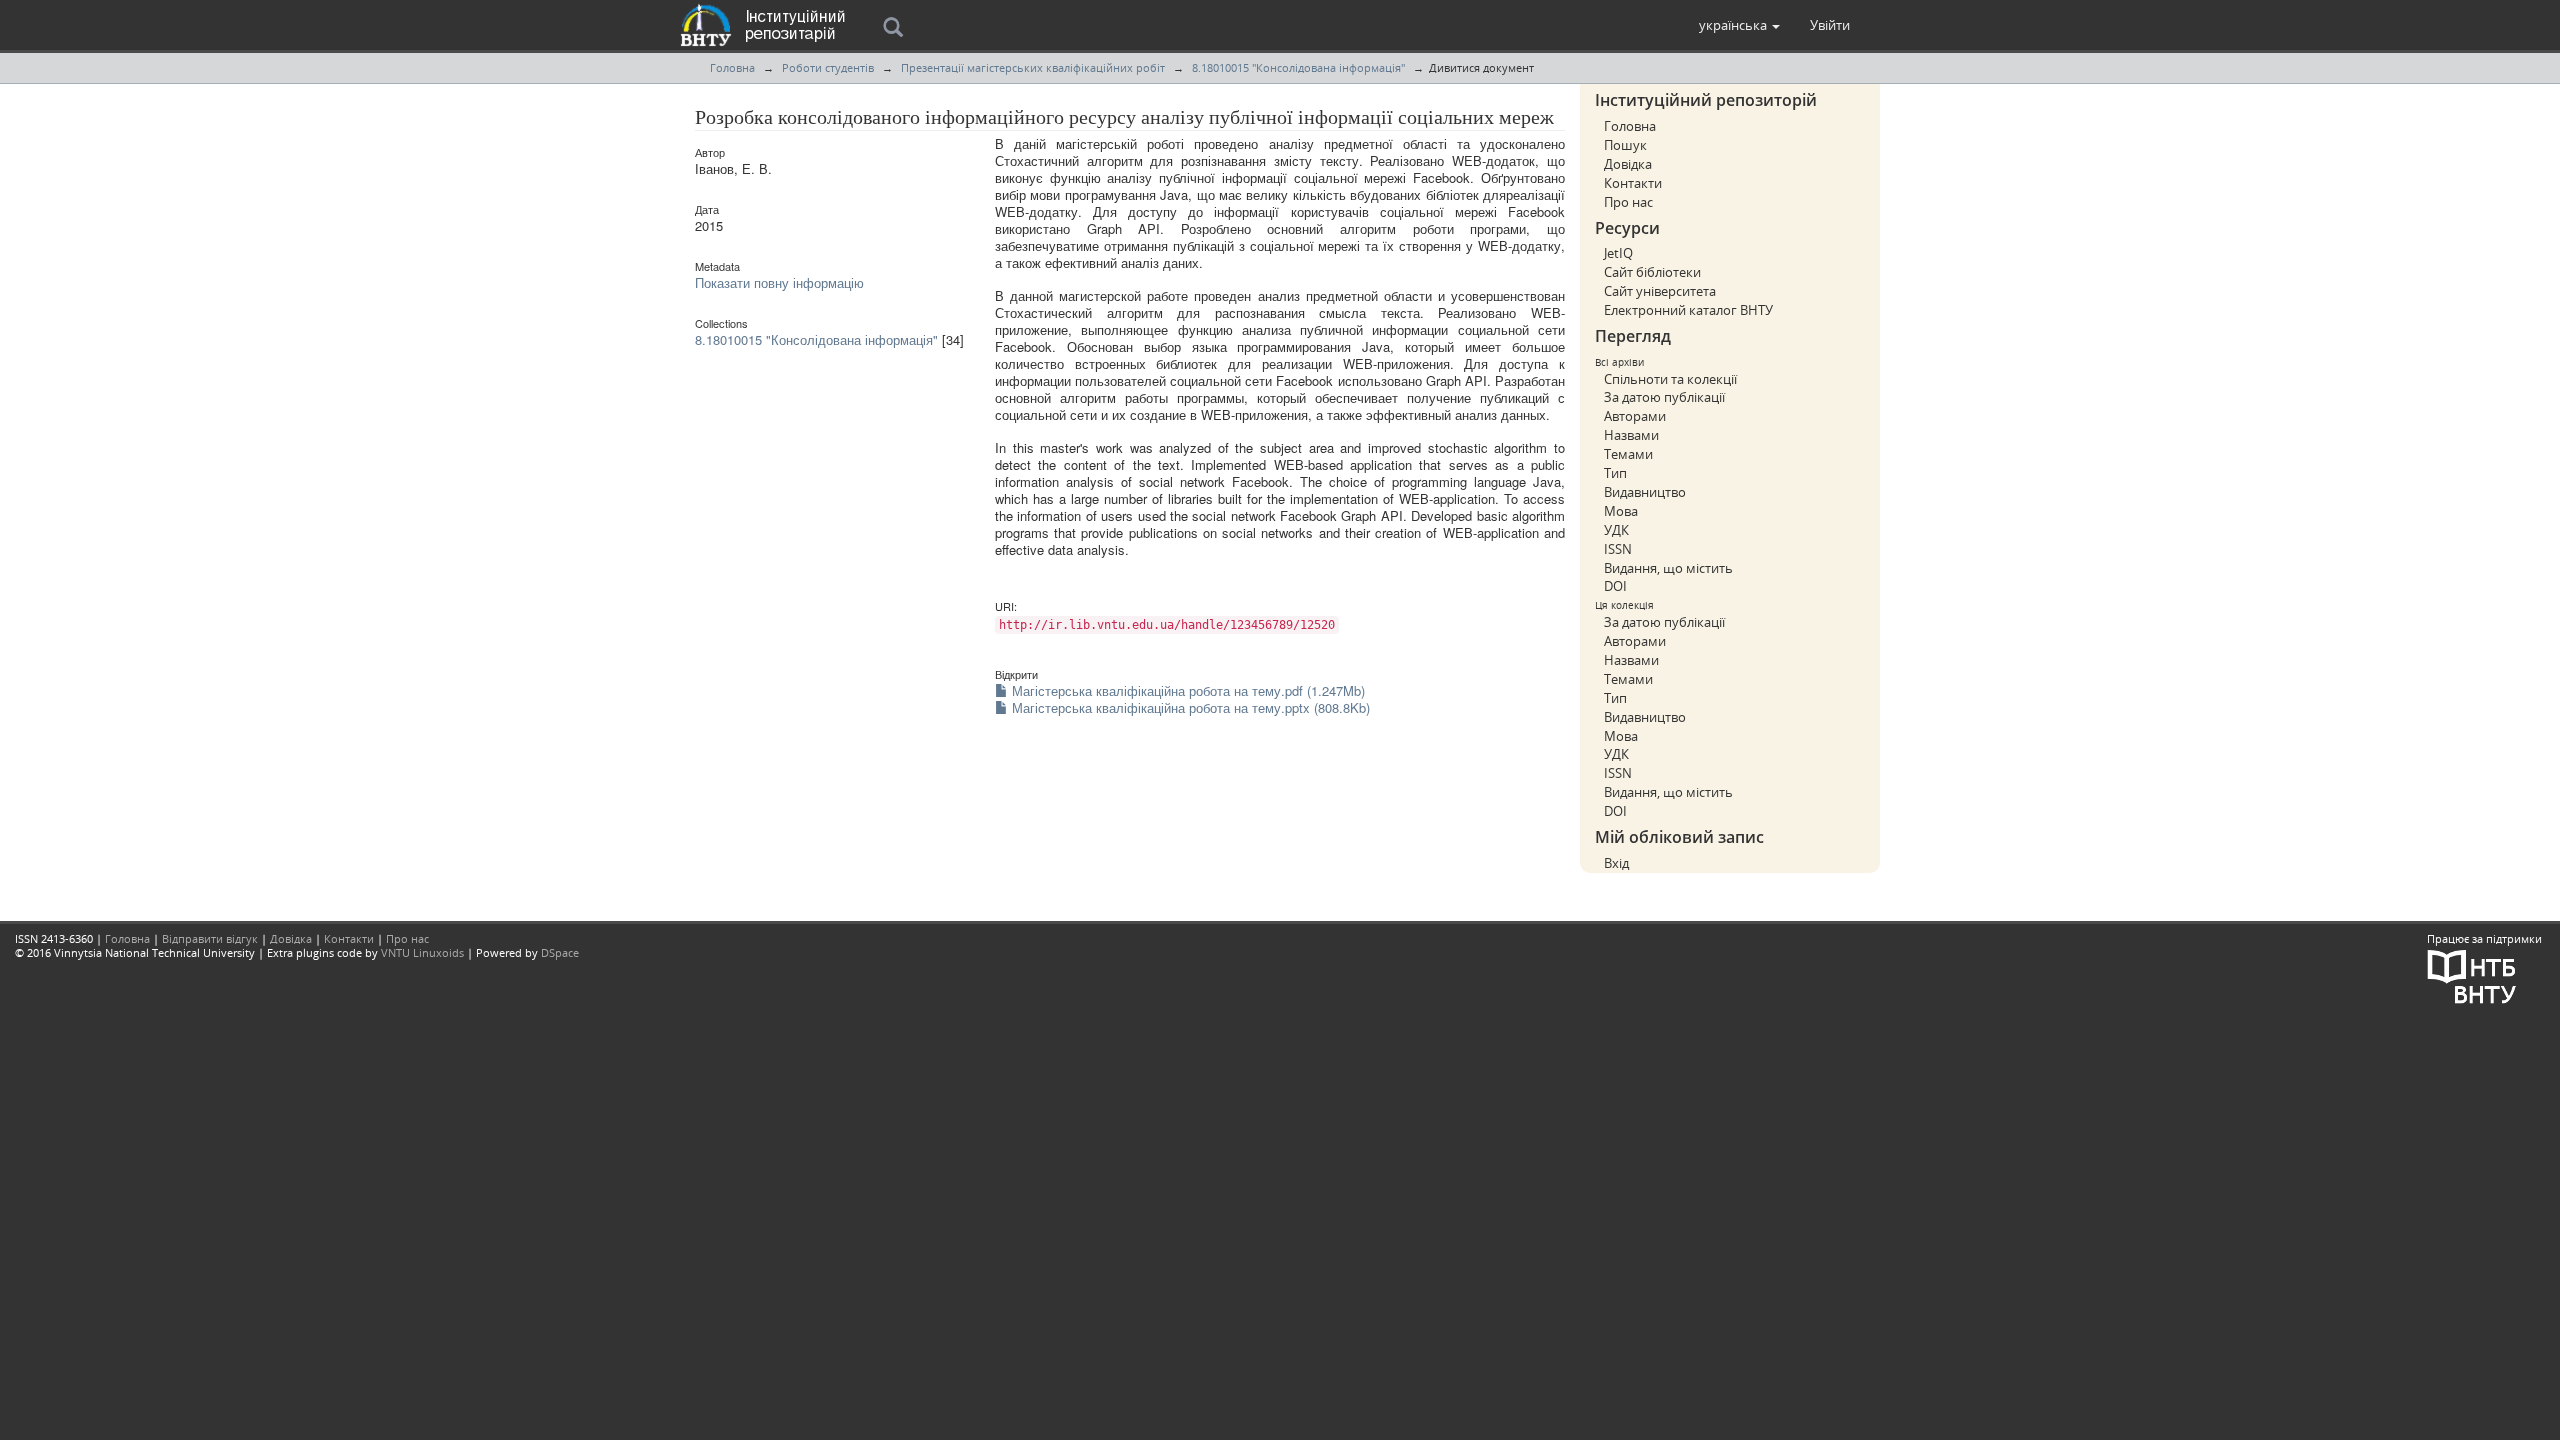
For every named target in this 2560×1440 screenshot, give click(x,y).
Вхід (1616, 863)
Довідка (1628, 164)
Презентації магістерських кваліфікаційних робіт (1033, 67)
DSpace (560, 952)
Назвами (1631, 435)
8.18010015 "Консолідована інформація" (1298, 67)
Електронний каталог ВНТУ (1688, 310)
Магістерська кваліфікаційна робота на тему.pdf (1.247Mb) (1186, 690)
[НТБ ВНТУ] (2472, 974)
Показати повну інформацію (779, 282)
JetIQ (1618, 253)
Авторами (1635, 416)
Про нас (1628, 202)
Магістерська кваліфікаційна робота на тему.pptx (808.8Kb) (1189, 707)
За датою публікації (1664, 397)
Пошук (1625, 145)
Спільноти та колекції (1670, 379)
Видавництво (1645, 492)
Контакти (1633, 183)
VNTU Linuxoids (422, 952)
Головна (732, 67)
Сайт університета (1660, 291)
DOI (1615, 586)
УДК (1616, 530)
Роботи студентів (828, 67)
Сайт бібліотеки (1652, 272)
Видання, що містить (1668, 568)
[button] (1739, 25)
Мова (1621, 511)
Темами (1628, 454)
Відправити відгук (210, 938)
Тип (1615, 473)
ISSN (1618, 549)
